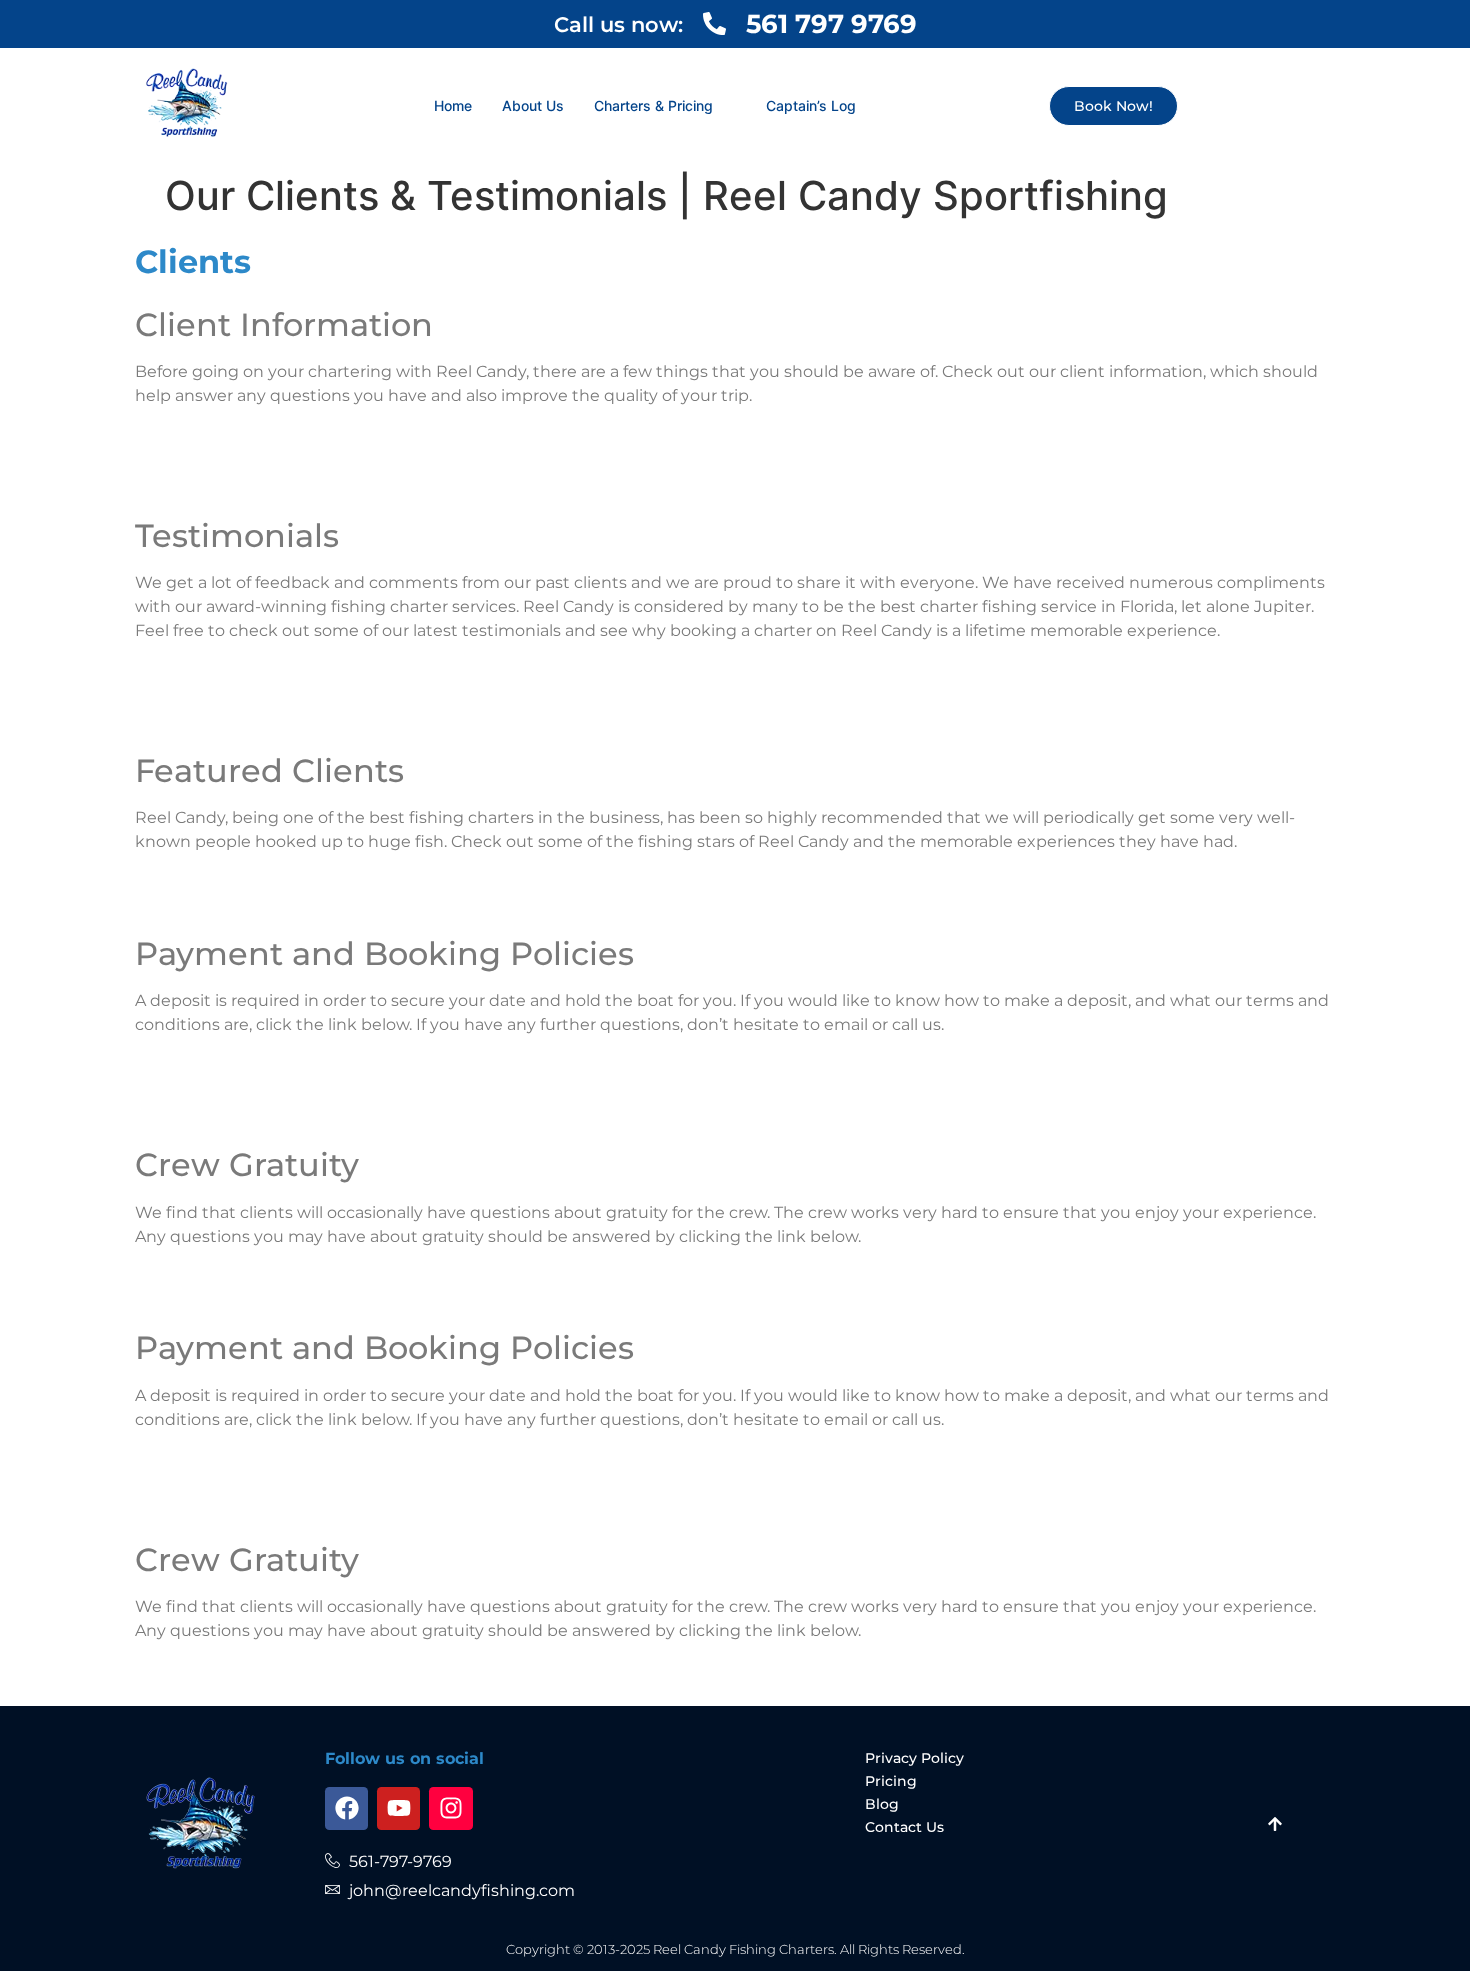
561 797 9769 (831, 24)
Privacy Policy (914, 1758)
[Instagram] (450, 1808)
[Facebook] (346, 1808)
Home (453, 105)
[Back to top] (1275, 1826)
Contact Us (904, 1827)
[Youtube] (398, 1808)
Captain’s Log (811, 105)
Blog (882, 1804)
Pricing (891, 1781)
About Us (533, 105)
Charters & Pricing (653, 105)
